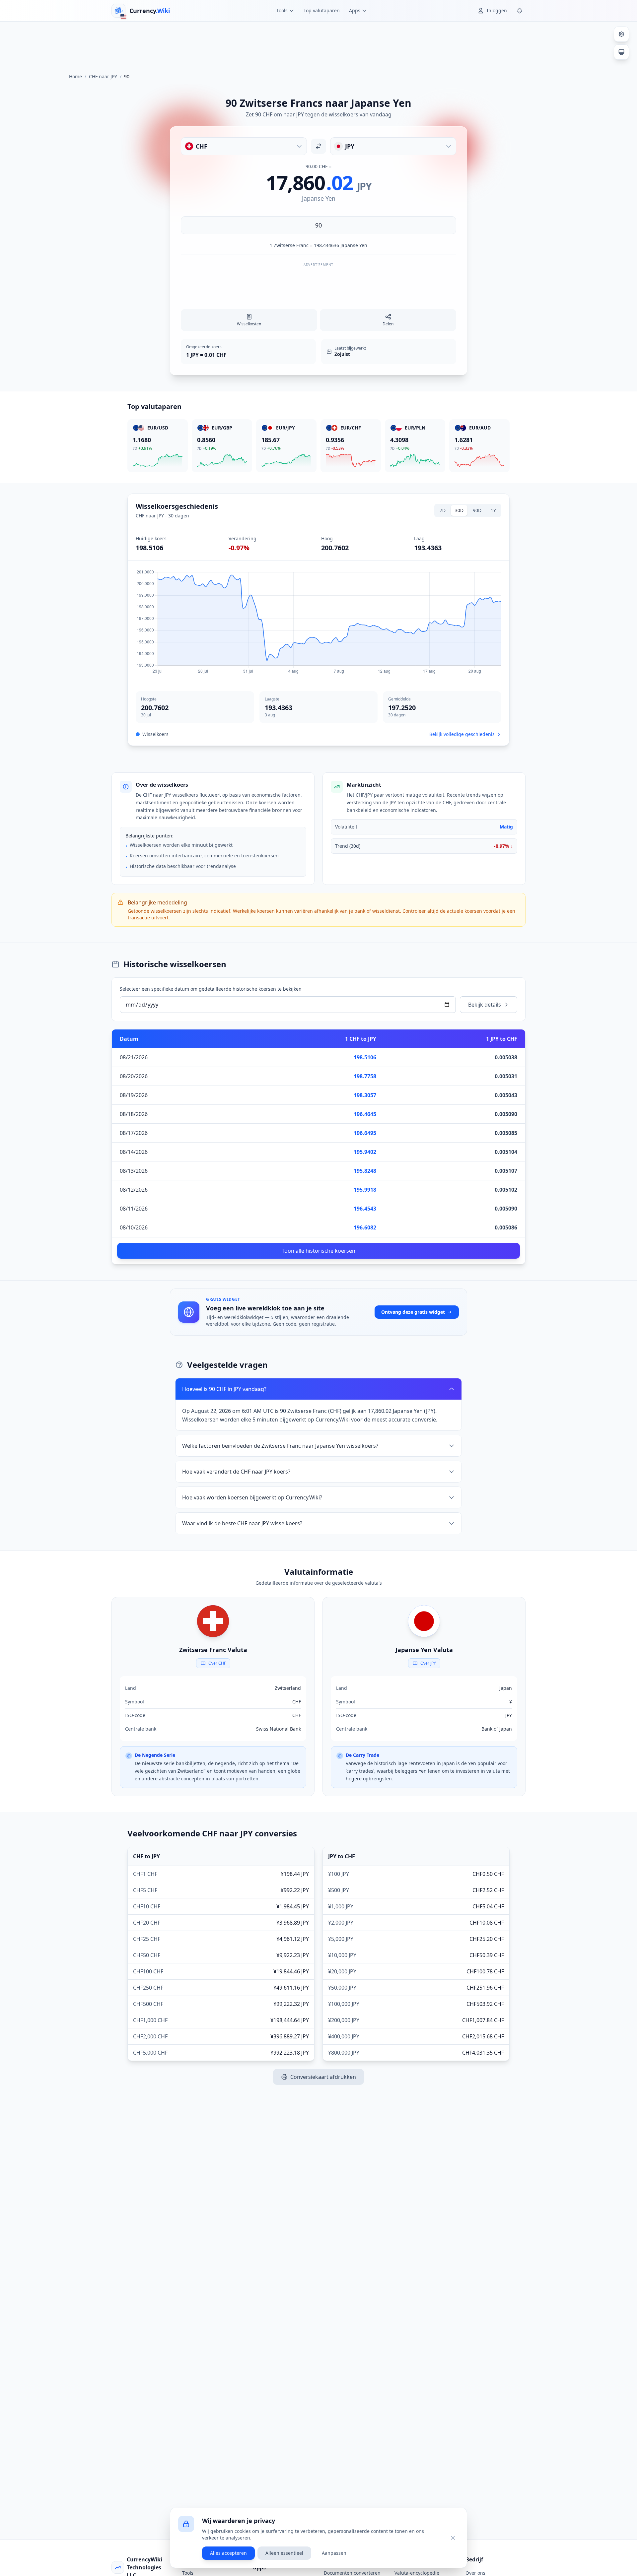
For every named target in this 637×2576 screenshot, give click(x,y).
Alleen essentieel (284, 2553)
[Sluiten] (453, 2538)
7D (443, 510)
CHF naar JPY (103, 76)
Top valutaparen (322, 10)
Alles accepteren (228, 2553)
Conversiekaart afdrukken (323, 2077)
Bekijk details (485, 1005)
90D (477, 510)
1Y (493, 510)
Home (75, 76)
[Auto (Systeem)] (621, 52)
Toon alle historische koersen (318, 1251)
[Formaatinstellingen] (621, 34)
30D (459, 510)
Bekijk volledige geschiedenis (462, 734)
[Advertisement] (318, 44)
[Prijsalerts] (520, 11)
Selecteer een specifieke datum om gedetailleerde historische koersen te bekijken (211, 989)
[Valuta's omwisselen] (318, 146)
